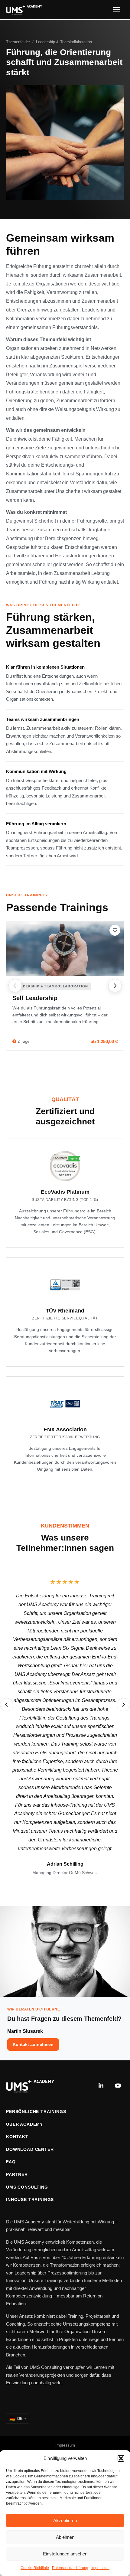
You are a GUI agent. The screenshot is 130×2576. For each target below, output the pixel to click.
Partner (17, 2174)
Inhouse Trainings (30, 2199)
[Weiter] (115, 986)
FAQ (11, 2162)
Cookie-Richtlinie (35, 2568)
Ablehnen (65, 2537)
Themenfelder (18, 42)
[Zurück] (15, 986)
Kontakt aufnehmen (33, 2044)
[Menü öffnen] (117, 10)
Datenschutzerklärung (70, 2568)
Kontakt (17, 2137)
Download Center (30, 2149)
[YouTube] (118, 2086)
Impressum (100, 2568)
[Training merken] (115, 930)
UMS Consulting (27, 2187)
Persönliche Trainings (36, 2111)
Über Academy (24, 2124)
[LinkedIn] (101, 2086)
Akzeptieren (65, 2521)
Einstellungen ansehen (65, 2554)
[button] (121, 2458)
